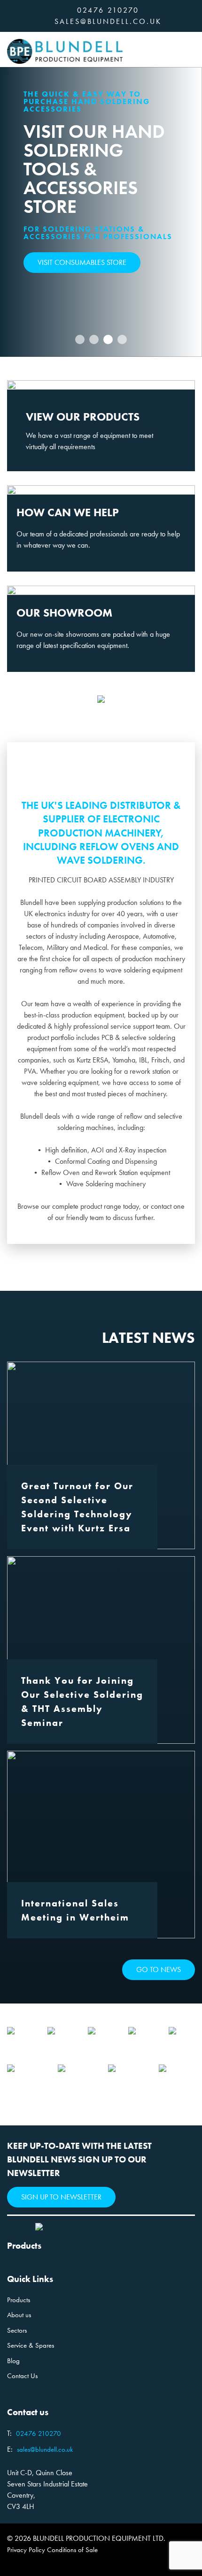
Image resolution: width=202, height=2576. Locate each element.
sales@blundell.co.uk (108, 21)
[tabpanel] (101, 212)
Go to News (159, 1970)
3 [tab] (108, 339)
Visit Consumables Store (82, 262)
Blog (13, 2361)
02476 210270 (108, 10)
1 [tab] (80, 339)
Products (19, 2300)
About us (19, 2315)
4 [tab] (122, 339)
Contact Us (22, 2376)
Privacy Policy (26, 2550)
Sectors (17, 2330)
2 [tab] (94, 339)
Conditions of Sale (72, 2550)
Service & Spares (31, 2345)
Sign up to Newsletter (61, 2197)
